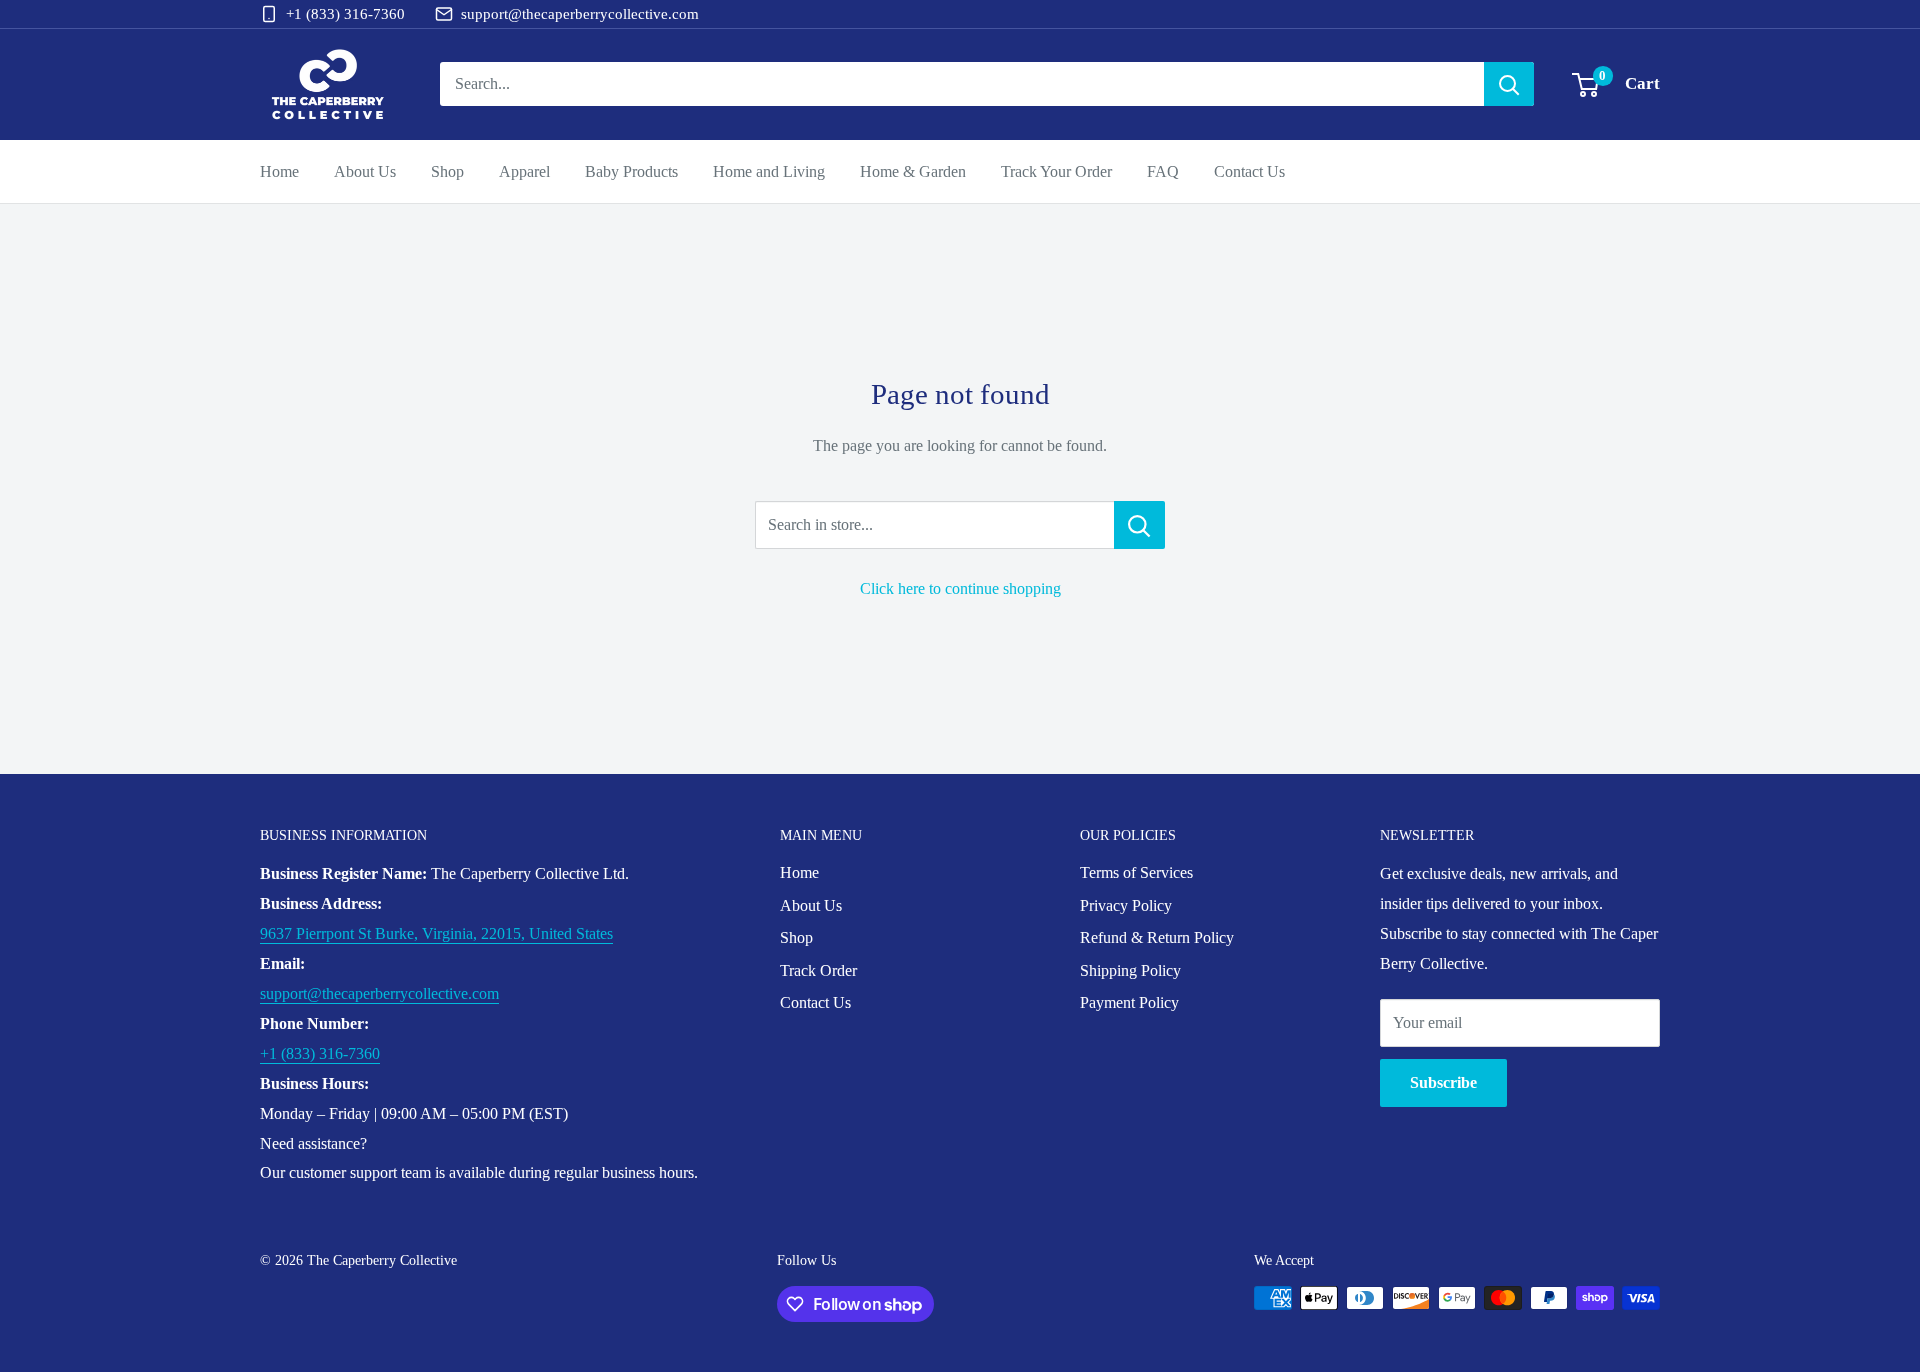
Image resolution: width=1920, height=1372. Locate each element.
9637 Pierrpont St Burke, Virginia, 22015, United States (436, 933)
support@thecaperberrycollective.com (580, 14)
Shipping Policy (1130, 970)
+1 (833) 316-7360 (345, 14)
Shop (447, 171)
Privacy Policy (1126, 905)
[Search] (1509, 84)
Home (279, 171)
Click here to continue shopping (960, 588)
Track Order (818, 970)
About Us (365, 171)
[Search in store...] (1139, 525)
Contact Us (1249, 171)
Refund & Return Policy (1157, 937)
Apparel (524, 171)
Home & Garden (913, 171)
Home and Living (769, 171)
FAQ (1163, 171)
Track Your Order (1056, 171)
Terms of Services (1136, 872)
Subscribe (1443, 1082)
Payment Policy (1129, 1002)
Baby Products (631, 171)
